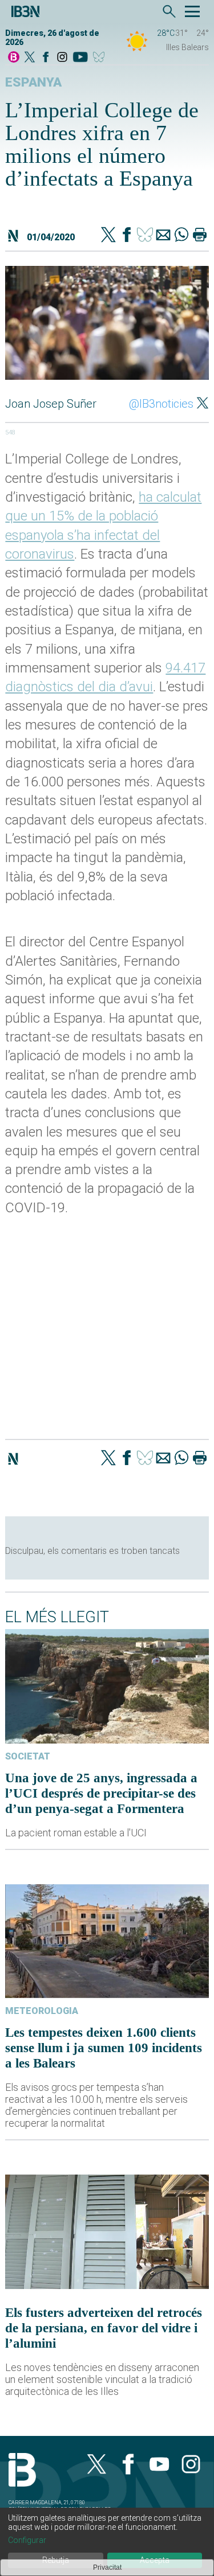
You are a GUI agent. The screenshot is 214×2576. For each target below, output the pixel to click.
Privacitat (107, 2567)
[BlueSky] (101, 58)
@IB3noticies (161, 404)
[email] (163, 236)
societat (28, 1756)
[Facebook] (46, 58)
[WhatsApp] (181, 236)
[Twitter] (108, 236)
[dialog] (107, 2542)
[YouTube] (80, 58)
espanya (33, 82)
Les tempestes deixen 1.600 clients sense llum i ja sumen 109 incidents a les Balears (104, 2048)
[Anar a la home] (14, 58)
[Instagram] (62, 58)
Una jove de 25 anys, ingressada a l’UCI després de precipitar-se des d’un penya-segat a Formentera (101, 1793)
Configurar (27, 2540)
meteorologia (42, 2011)
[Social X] (30, 58)
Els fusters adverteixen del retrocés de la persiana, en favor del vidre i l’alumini (104, 2328)
